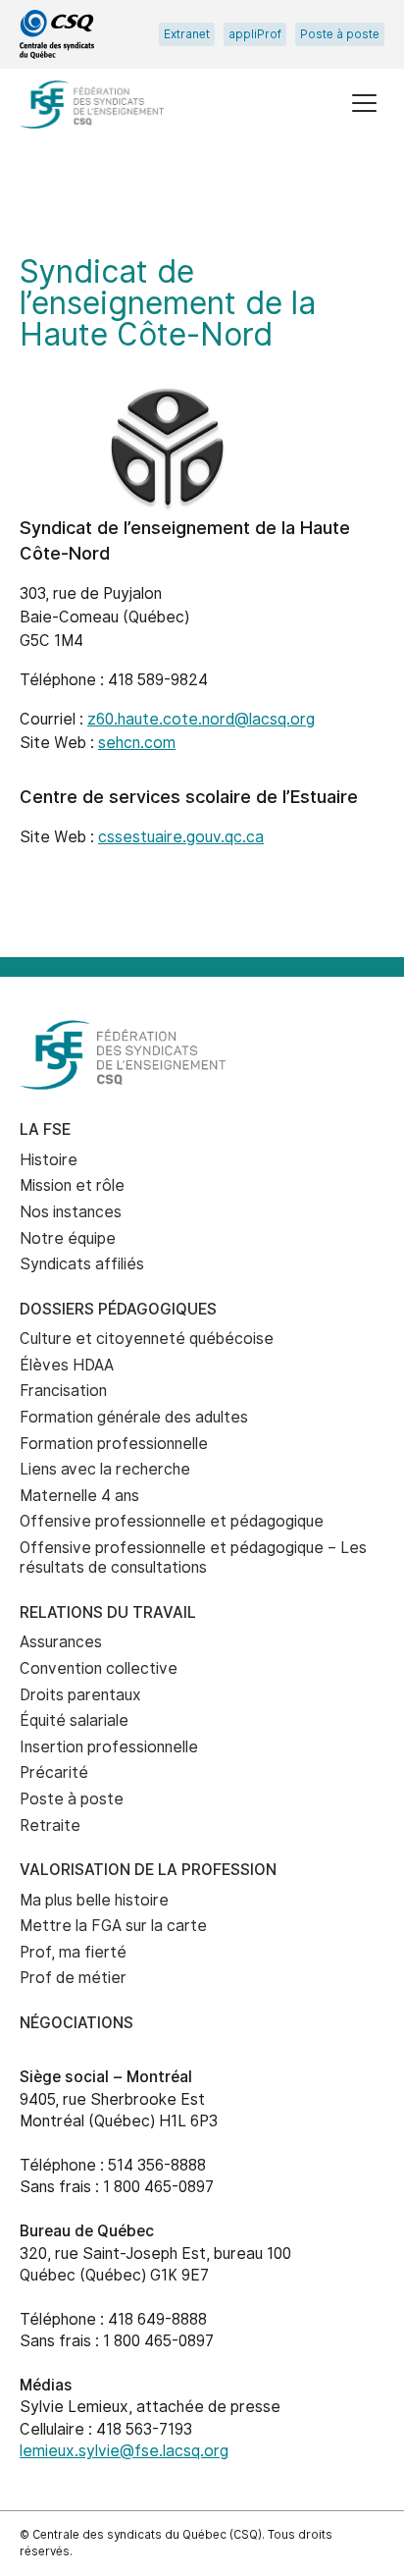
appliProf (255, 34)
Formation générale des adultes (134, 1417)
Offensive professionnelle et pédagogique (172, 1521)
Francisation (63, 1391)
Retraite (50, 1825)
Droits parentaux (80, 1695)
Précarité (54, 1772)
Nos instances (71, 1212)
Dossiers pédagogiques (118, 1309)
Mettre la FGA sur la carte (113, 1926)
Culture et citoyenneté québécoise (147, 1339)
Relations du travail (108, 1612)
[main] (202, 567)
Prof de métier (73, 1978)
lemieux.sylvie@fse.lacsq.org (124, 2451)
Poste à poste (340, 34)
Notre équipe (68, 1238)
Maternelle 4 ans (79, 1496)
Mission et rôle (72, 1185)
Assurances (61, 1642)
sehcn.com (137, 743)
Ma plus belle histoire (94, 1900)
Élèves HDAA (67, 1365)
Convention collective (99, 1668)
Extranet (187, 34)
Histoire (49, 1160)
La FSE (45, 1129)
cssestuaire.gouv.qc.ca (181, 837)
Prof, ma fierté (73, 1952)
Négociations (76, 2023)
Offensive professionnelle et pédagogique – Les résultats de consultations (193, 1558)
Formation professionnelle (114, 1444)
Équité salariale (74, 1720)
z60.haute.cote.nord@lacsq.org (201, 719)
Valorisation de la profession (148, 1870)
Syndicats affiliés (82, 1264)
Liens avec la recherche (105, 1469)
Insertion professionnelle (109, 1747)
